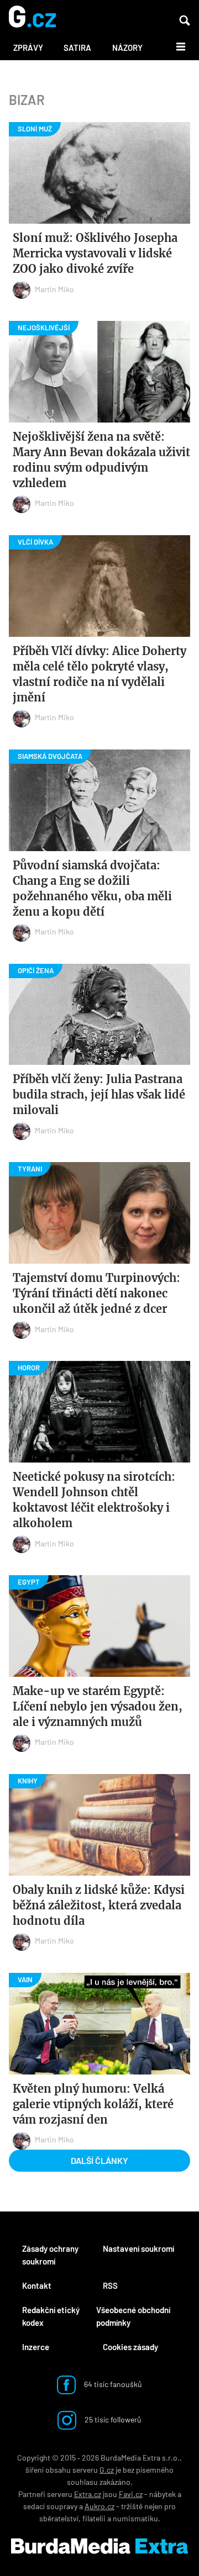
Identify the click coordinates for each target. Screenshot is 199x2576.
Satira (77, 47)
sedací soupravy (50, 2506)
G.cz (107, 2470)
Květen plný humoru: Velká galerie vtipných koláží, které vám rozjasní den (93, 2104)
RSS (110, 2285)
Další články (99, 2160)
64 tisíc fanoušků (112, 2384)
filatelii (94, 2518)
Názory (127, 47)
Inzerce (36, 2347)
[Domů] (32, 17)
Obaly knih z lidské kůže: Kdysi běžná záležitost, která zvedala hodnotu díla (99, 1905)
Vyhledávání (185, 20)
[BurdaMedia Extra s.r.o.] (99, 2546)
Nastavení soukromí (138, 2248)
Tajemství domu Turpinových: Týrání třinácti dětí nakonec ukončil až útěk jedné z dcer (96, 1293)
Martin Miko (54, 289)
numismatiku (135, 2518)
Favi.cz (131, 2494)
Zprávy (28, 47)
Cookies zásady (130, 2347)
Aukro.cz (99, 2506)
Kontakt (37, 2285)
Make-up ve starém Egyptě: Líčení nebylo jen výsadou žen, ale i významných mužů (98, 1706)
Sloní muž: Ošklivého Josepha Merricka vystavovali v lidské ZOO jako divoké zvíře (95, 253)
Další (174, 46)
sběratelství (59, 2518)
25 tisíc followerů (112, 2419)
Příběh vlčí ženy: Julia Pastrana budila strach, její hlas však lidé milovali (99, 1094)
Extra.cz (88, 2494)
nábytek (163, 2494)
